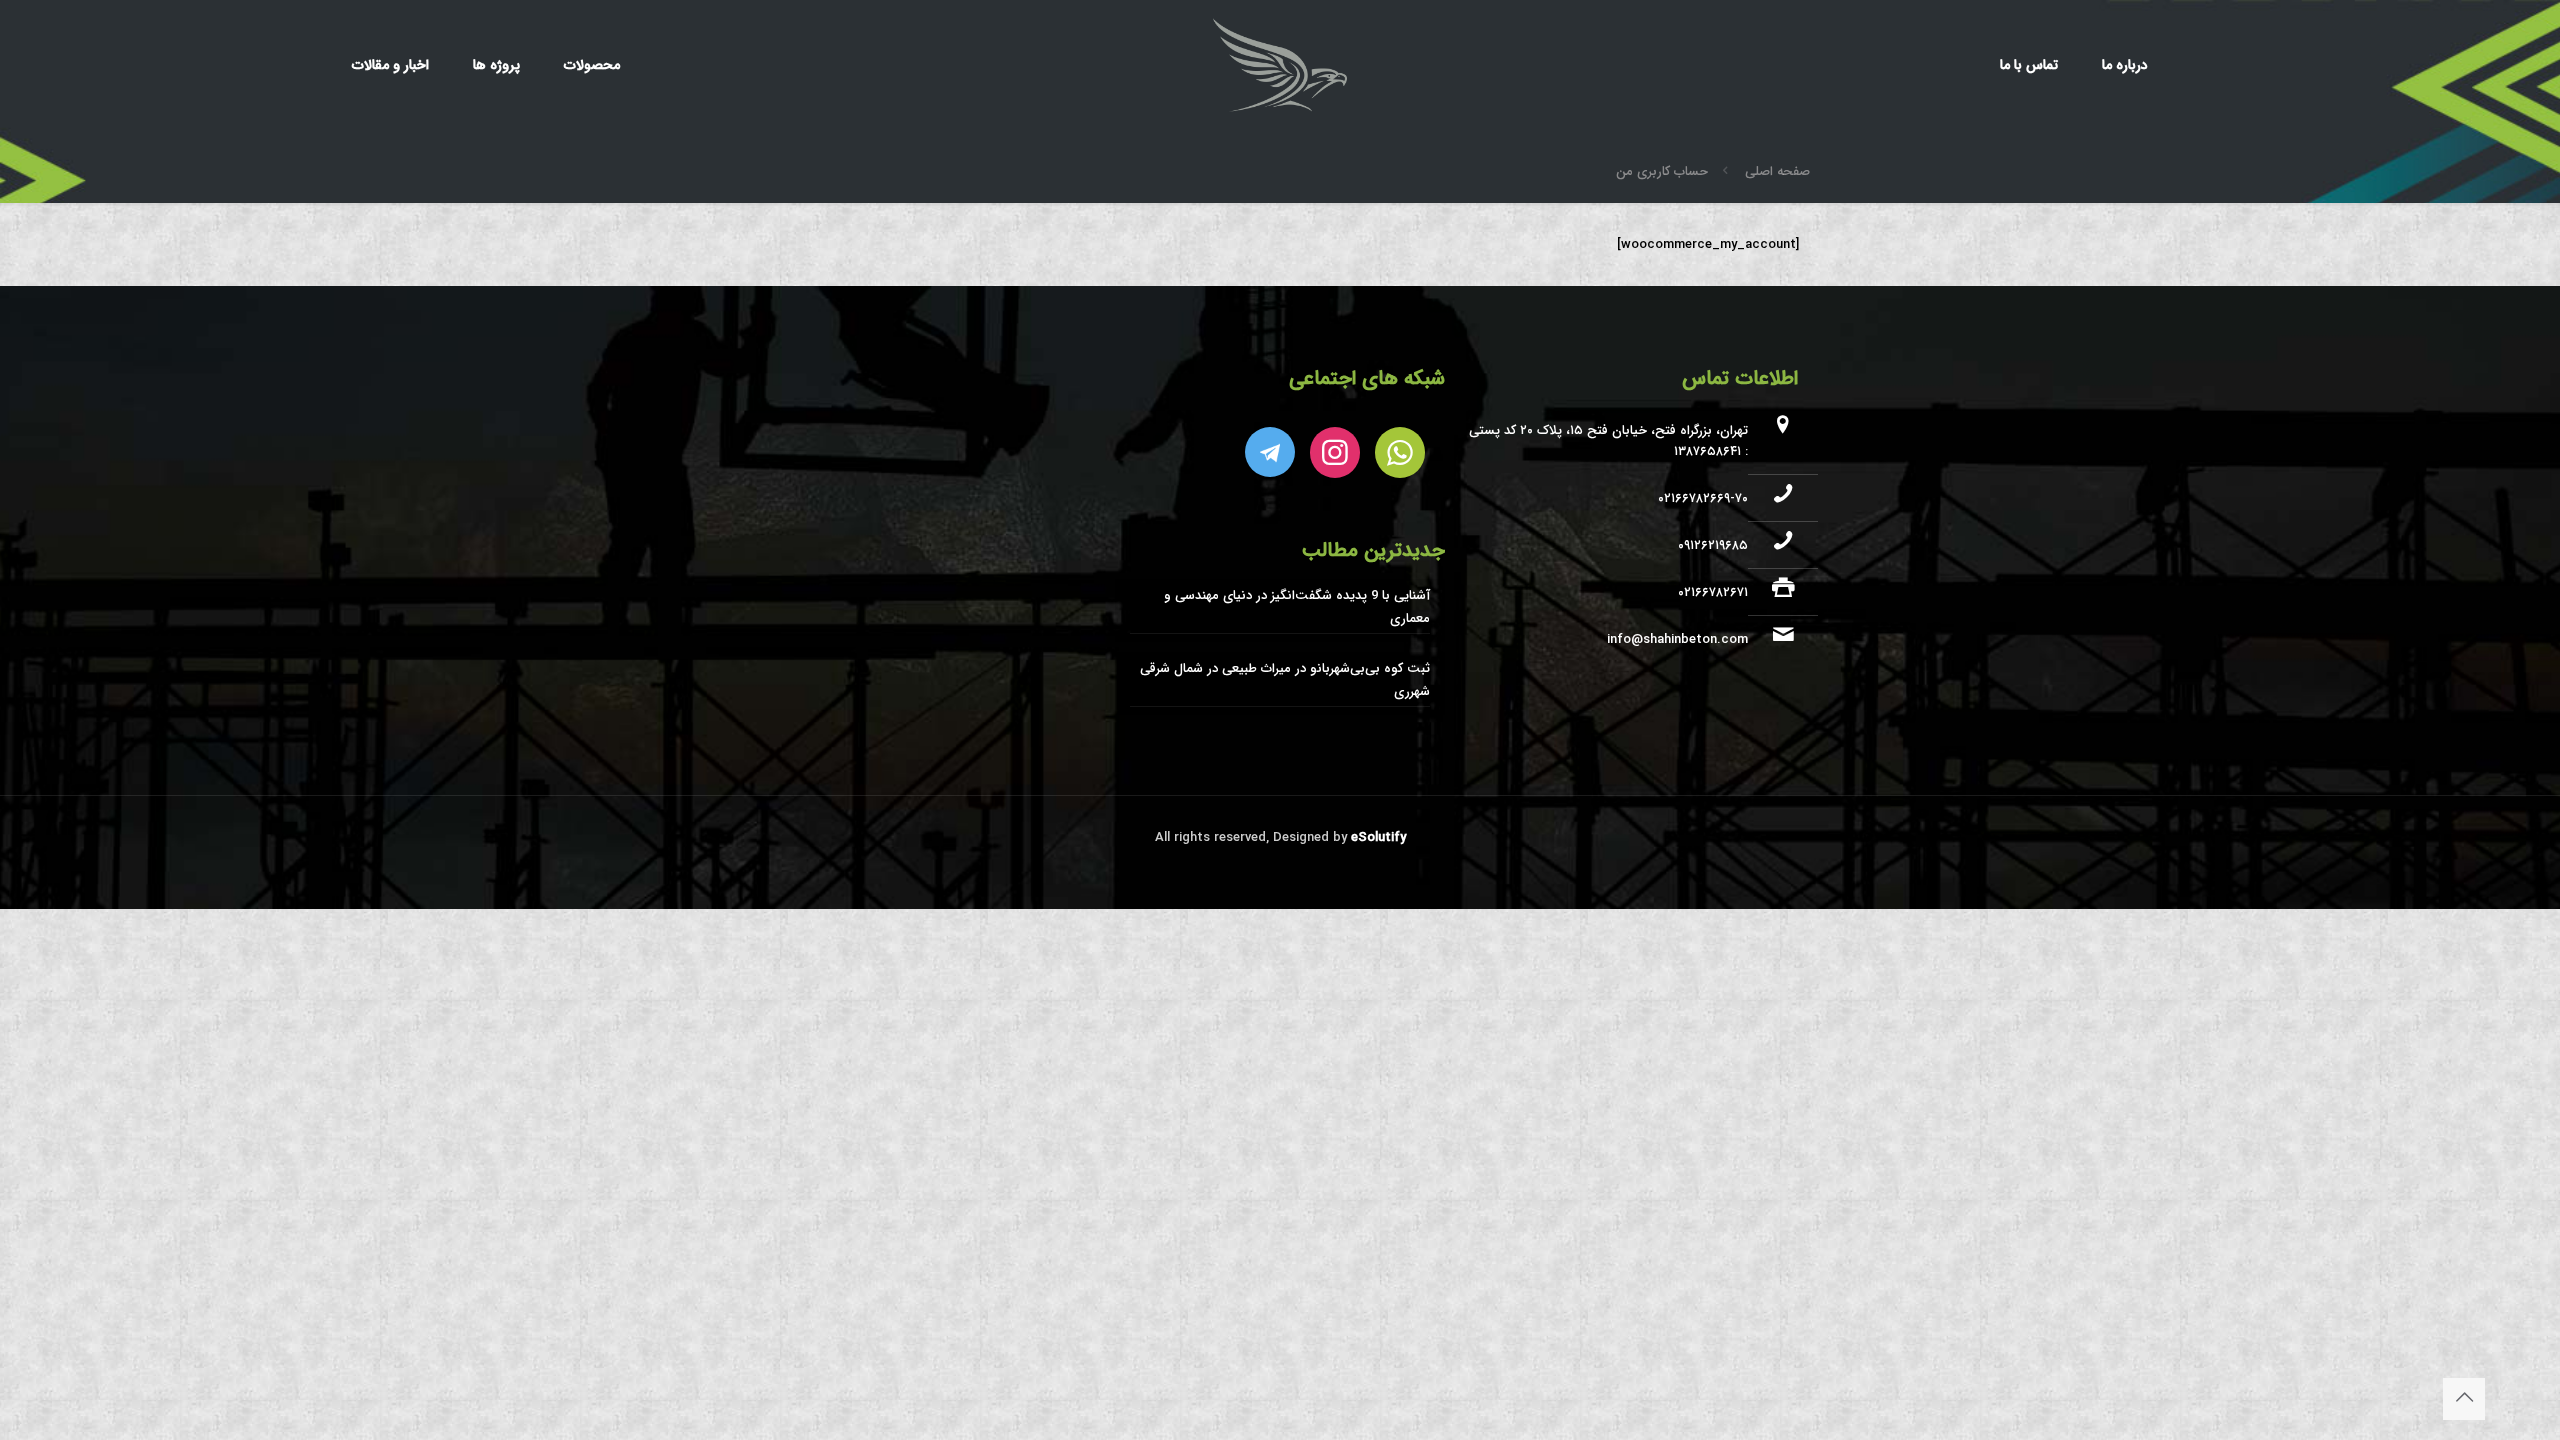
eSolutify (1376, 837)
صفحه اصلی (1777, 171)
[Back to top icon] (2464, 1399)
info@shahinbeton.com (1677, 639)
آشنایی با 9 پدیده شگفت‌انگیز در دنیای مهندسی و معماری (1296, 607)
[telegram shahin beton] (1270, 452)
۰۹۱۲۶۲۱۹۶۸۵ (1713, 545)
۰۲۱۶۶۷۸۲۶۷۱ (1713, 592)
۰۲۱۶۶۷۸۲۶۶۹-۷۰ (1703, 498)
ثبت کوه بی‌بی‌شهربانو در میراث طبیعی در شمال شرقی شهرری (1284, 680)
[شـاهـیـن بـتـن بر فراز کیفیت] (1280, 65)
